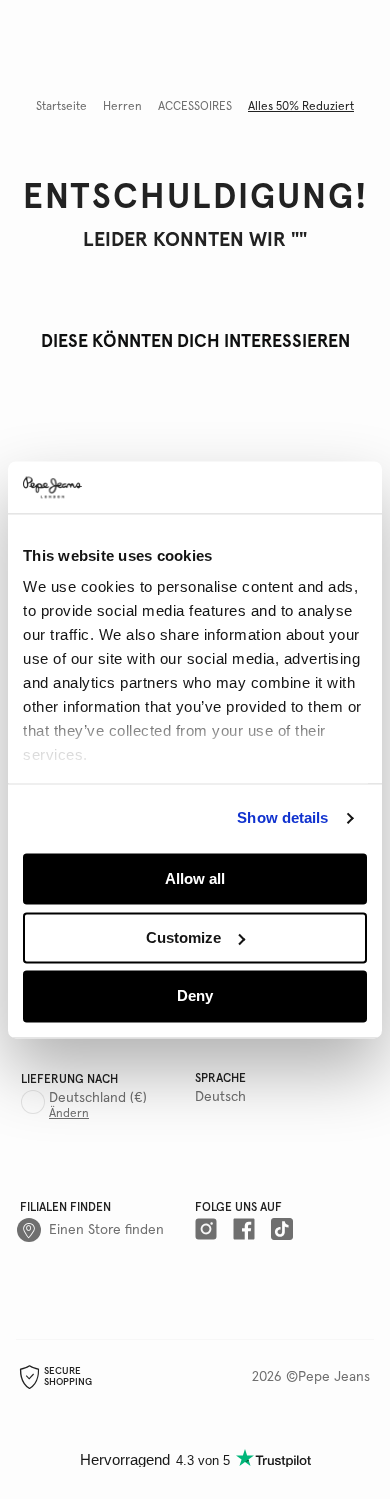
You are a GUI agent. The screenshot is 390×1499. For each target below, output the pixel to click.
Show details (282, 818)
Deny (195, 996)
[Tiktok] (282, 1230)
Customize (183, 937)
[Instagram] (206, 1230)
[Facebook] (244, 1230)
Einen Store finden (106, 1230)
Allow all (195, 878)
